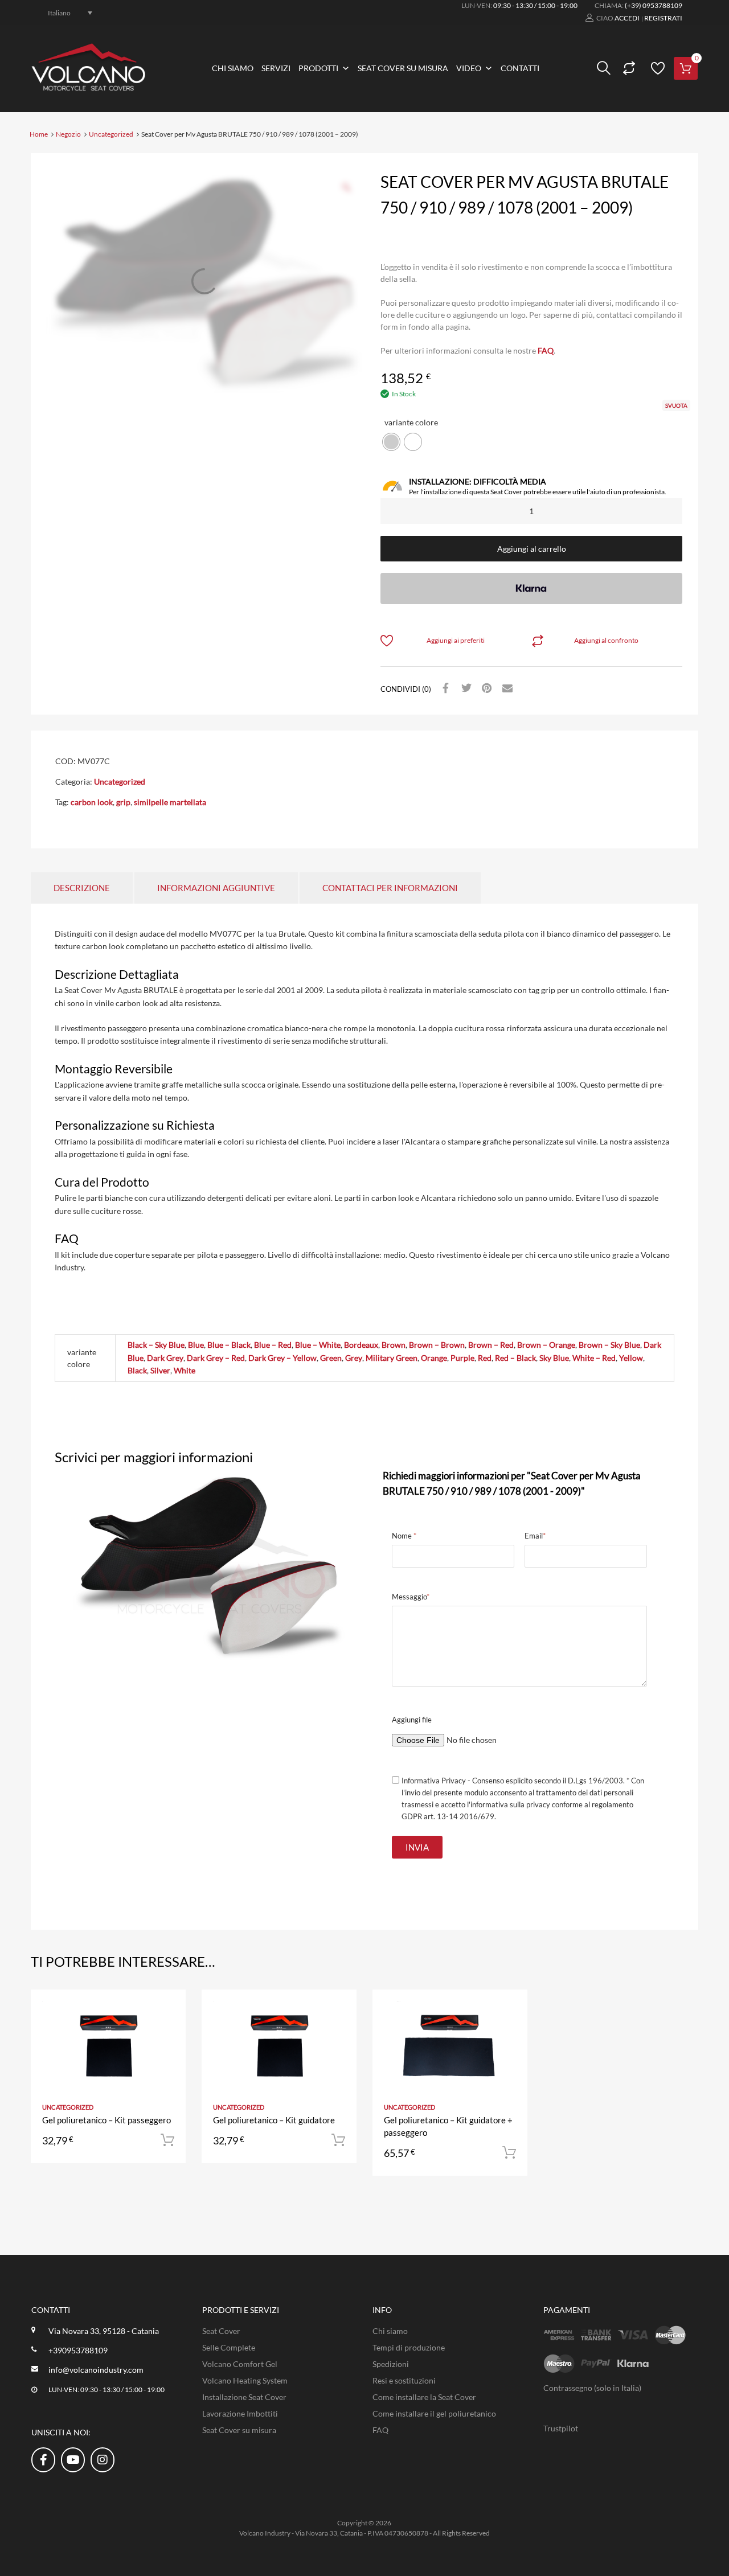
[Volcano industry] (88, 87)
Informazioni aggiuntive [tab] (216, 888)
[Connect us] (43, 2459)
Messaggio (411, 1597)
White (185, 1370)
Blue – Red (273, 1345)
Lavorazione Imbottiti (240, 2413)
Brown (394, 1345)
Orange (434, 1358)
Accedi (627, 18)
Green (331, 1358)
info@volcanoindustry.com (96, 2370)
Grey (354, 1358)
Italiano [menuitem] (59, 12)
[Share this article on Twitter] (465, 688)
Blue (196, 1345)
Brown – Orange (546, 1345)
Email (535, 1536)
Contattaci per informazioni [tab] (390, 888)
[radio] (391, 442)
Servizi (276, 68)
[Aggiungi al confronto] (167, 2030)
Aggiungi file (412, 1720)
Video (469, 68)
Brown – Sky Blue (609, 1345)
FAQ (546, 350)
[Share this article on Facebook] (444, 688)
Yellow (631, 1358)
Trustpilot (561, 2428)
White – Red (594, 1358)
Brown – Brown (437, 1345)
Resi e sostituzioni (404, 2380)
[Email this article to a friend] (506, 688)
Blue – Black (229, 1345)
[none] (64, 13)
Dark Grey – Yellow (282, 1358)
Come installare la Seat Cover (424, 2397)
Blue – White (318, 1345)
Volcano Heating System (245, 2380)
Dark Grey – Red (216, 1358)
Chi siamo (233, 68)
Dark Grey (165, 1358)
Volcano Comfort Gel (240, 2364)
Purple (462, 1358)
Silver (160, 1370)
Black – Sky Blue (156, 1345)
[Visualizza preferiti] (656, 68)
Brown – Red (491, 1345)
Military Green (392, 1358)
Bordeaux (361, 1345)
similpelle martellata (170, 802)
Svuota (676, 405)
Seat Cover (221, 2331)
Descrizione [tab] (82, 888)
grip (123, 802)
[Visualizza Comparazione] (628, 68)
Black (137, 1370)
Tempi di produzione (409, 2347)
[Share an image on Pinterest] (485, 688)
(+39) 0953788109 (654, 5)
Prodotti (318, 68)
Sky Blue (554, 1358)
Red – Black (515, 1358)
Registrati (663, 18)
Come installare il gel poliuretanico (434, 2413)
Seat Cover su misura (403, 68)
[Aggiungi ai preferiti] (167, 2011)
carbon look (92, 802)
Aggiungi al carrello (532, 549)
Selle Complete (229, 2347)
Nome (404, 1536)
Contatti (520, 68)
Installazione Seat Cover (244, 2397)
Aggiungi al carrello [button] (167, 2140)
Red (485, 1358)
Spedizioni (391, 2364)
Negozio (68, 134)
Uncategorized (111, 134)
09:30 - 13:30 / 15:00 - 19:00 (535, 5)
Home (39, 134)
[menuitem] (64, 13)
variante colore (411, 422)
